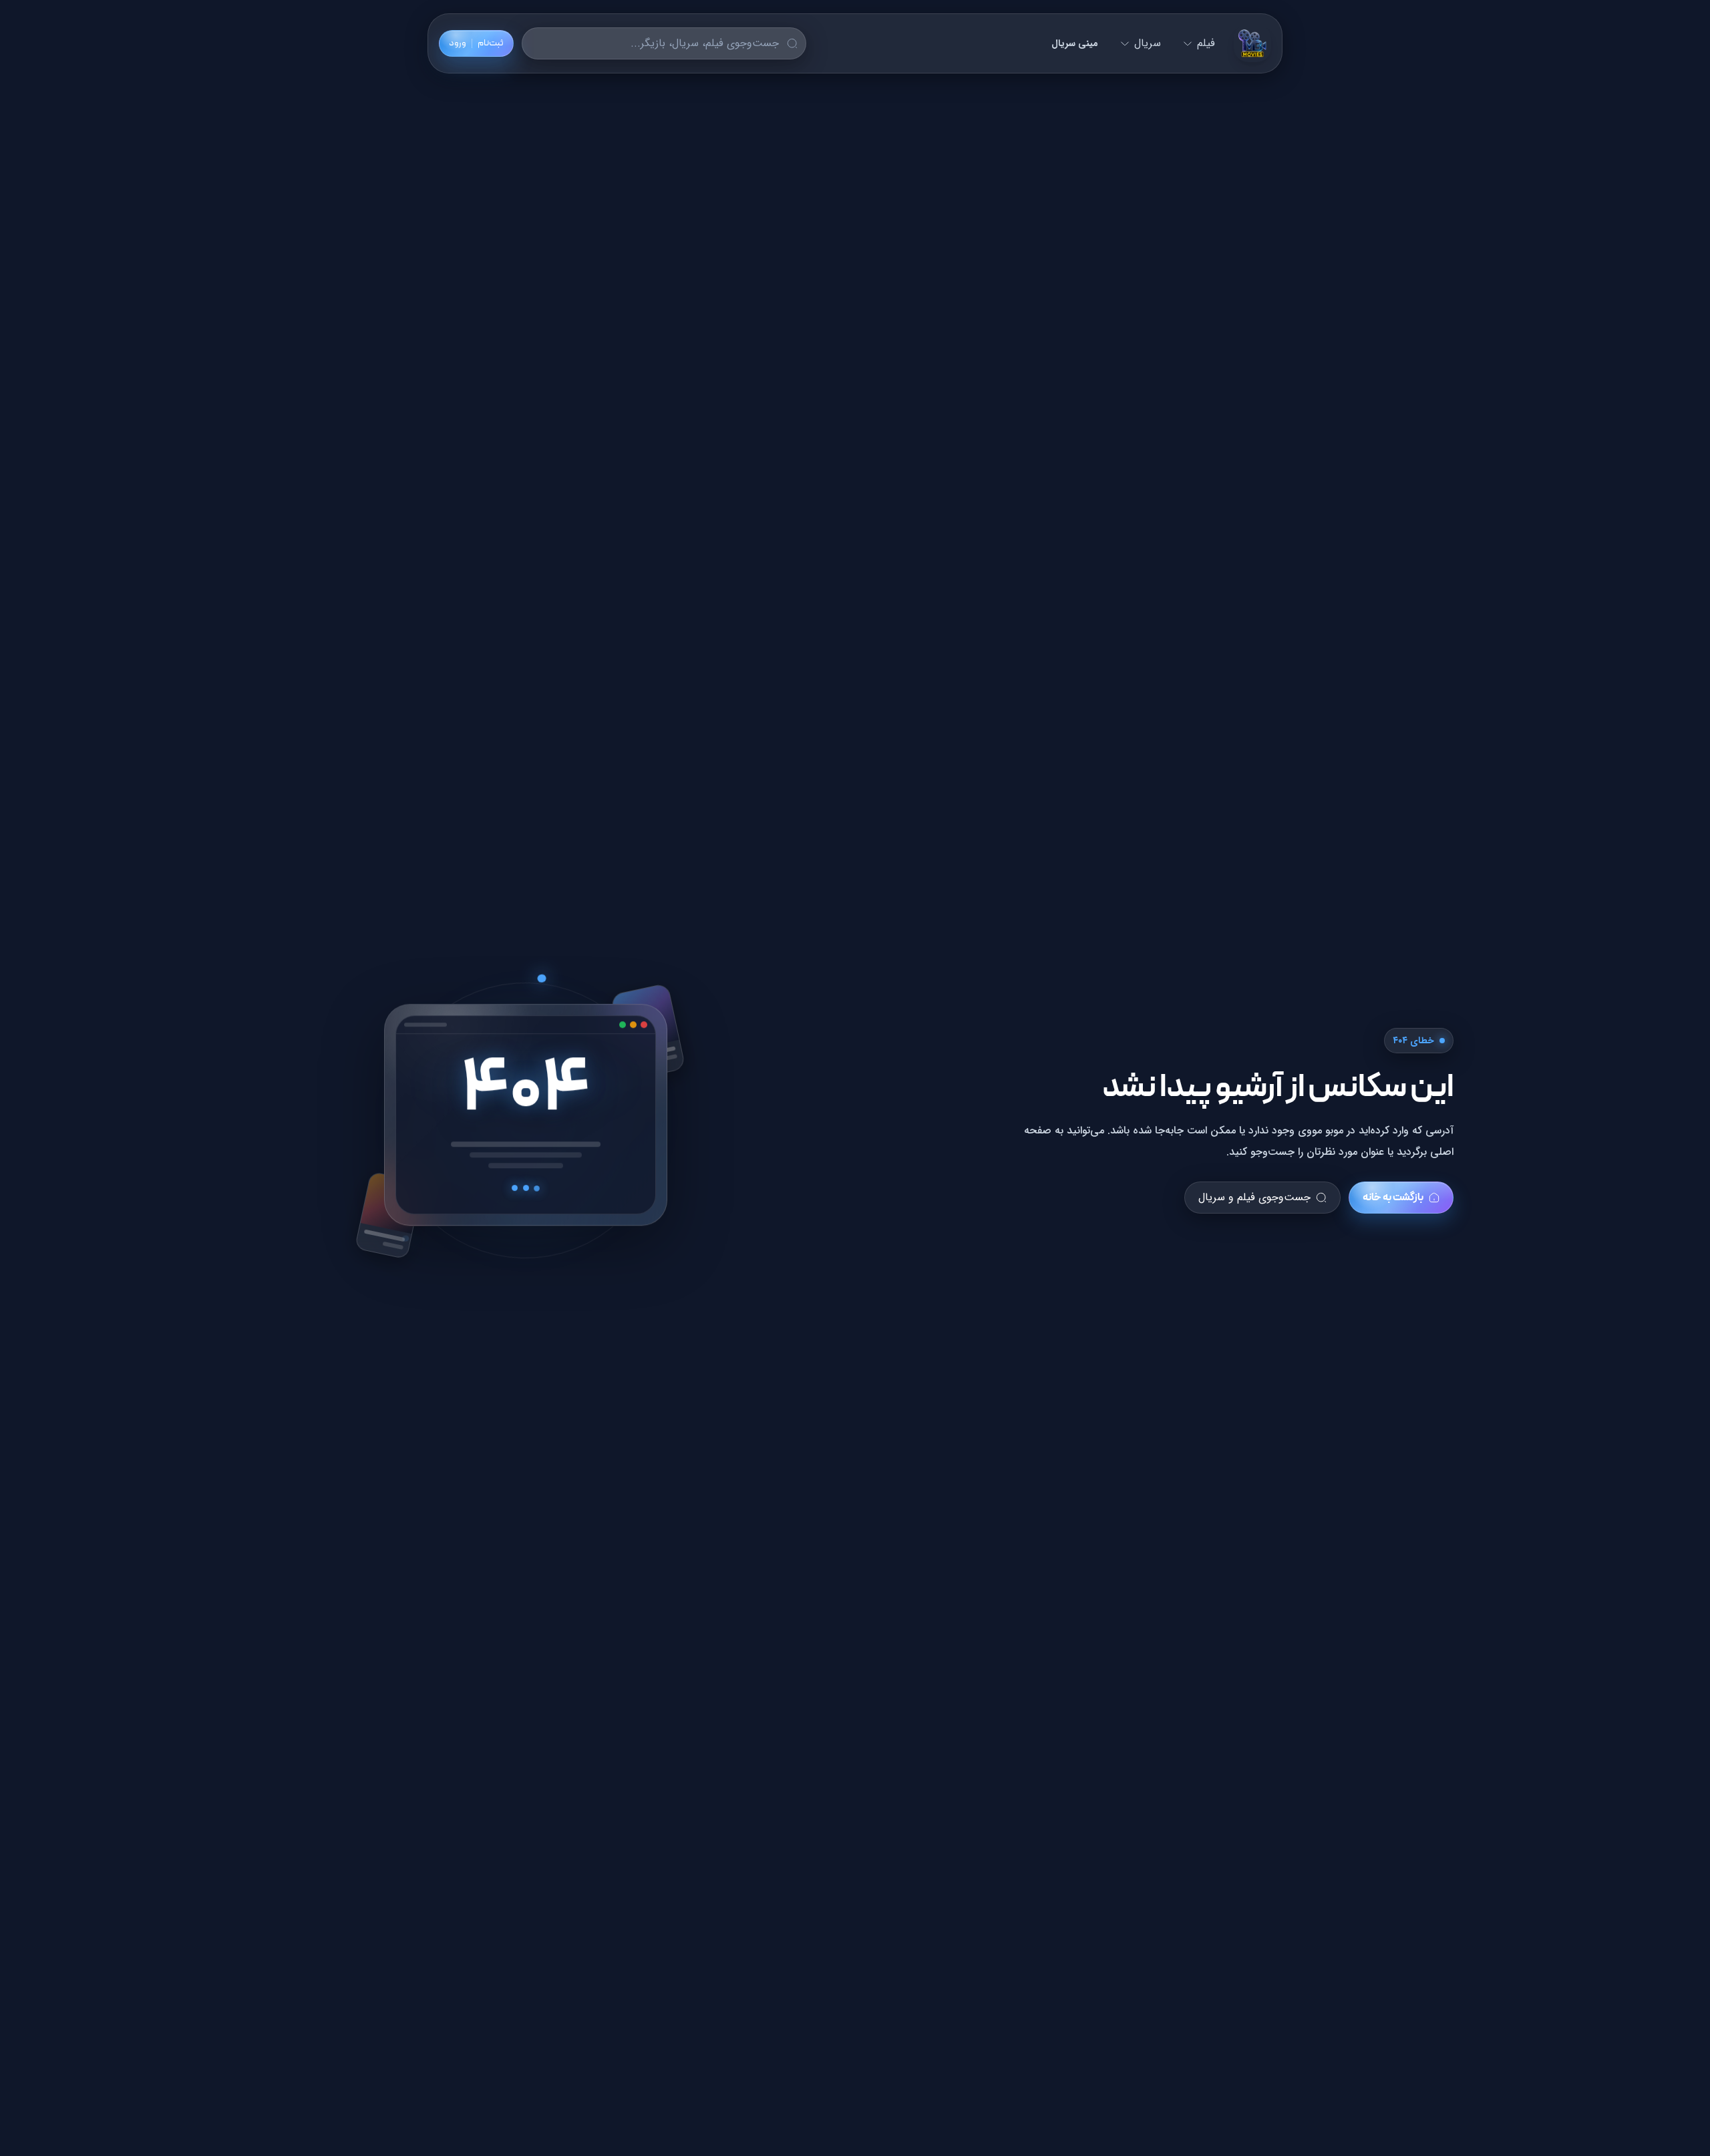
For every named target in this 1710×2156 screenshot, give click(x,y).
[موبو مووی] (1252, 43)
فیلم (1206, 43)
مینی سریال (1075, 43)
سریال (1148, 43)
